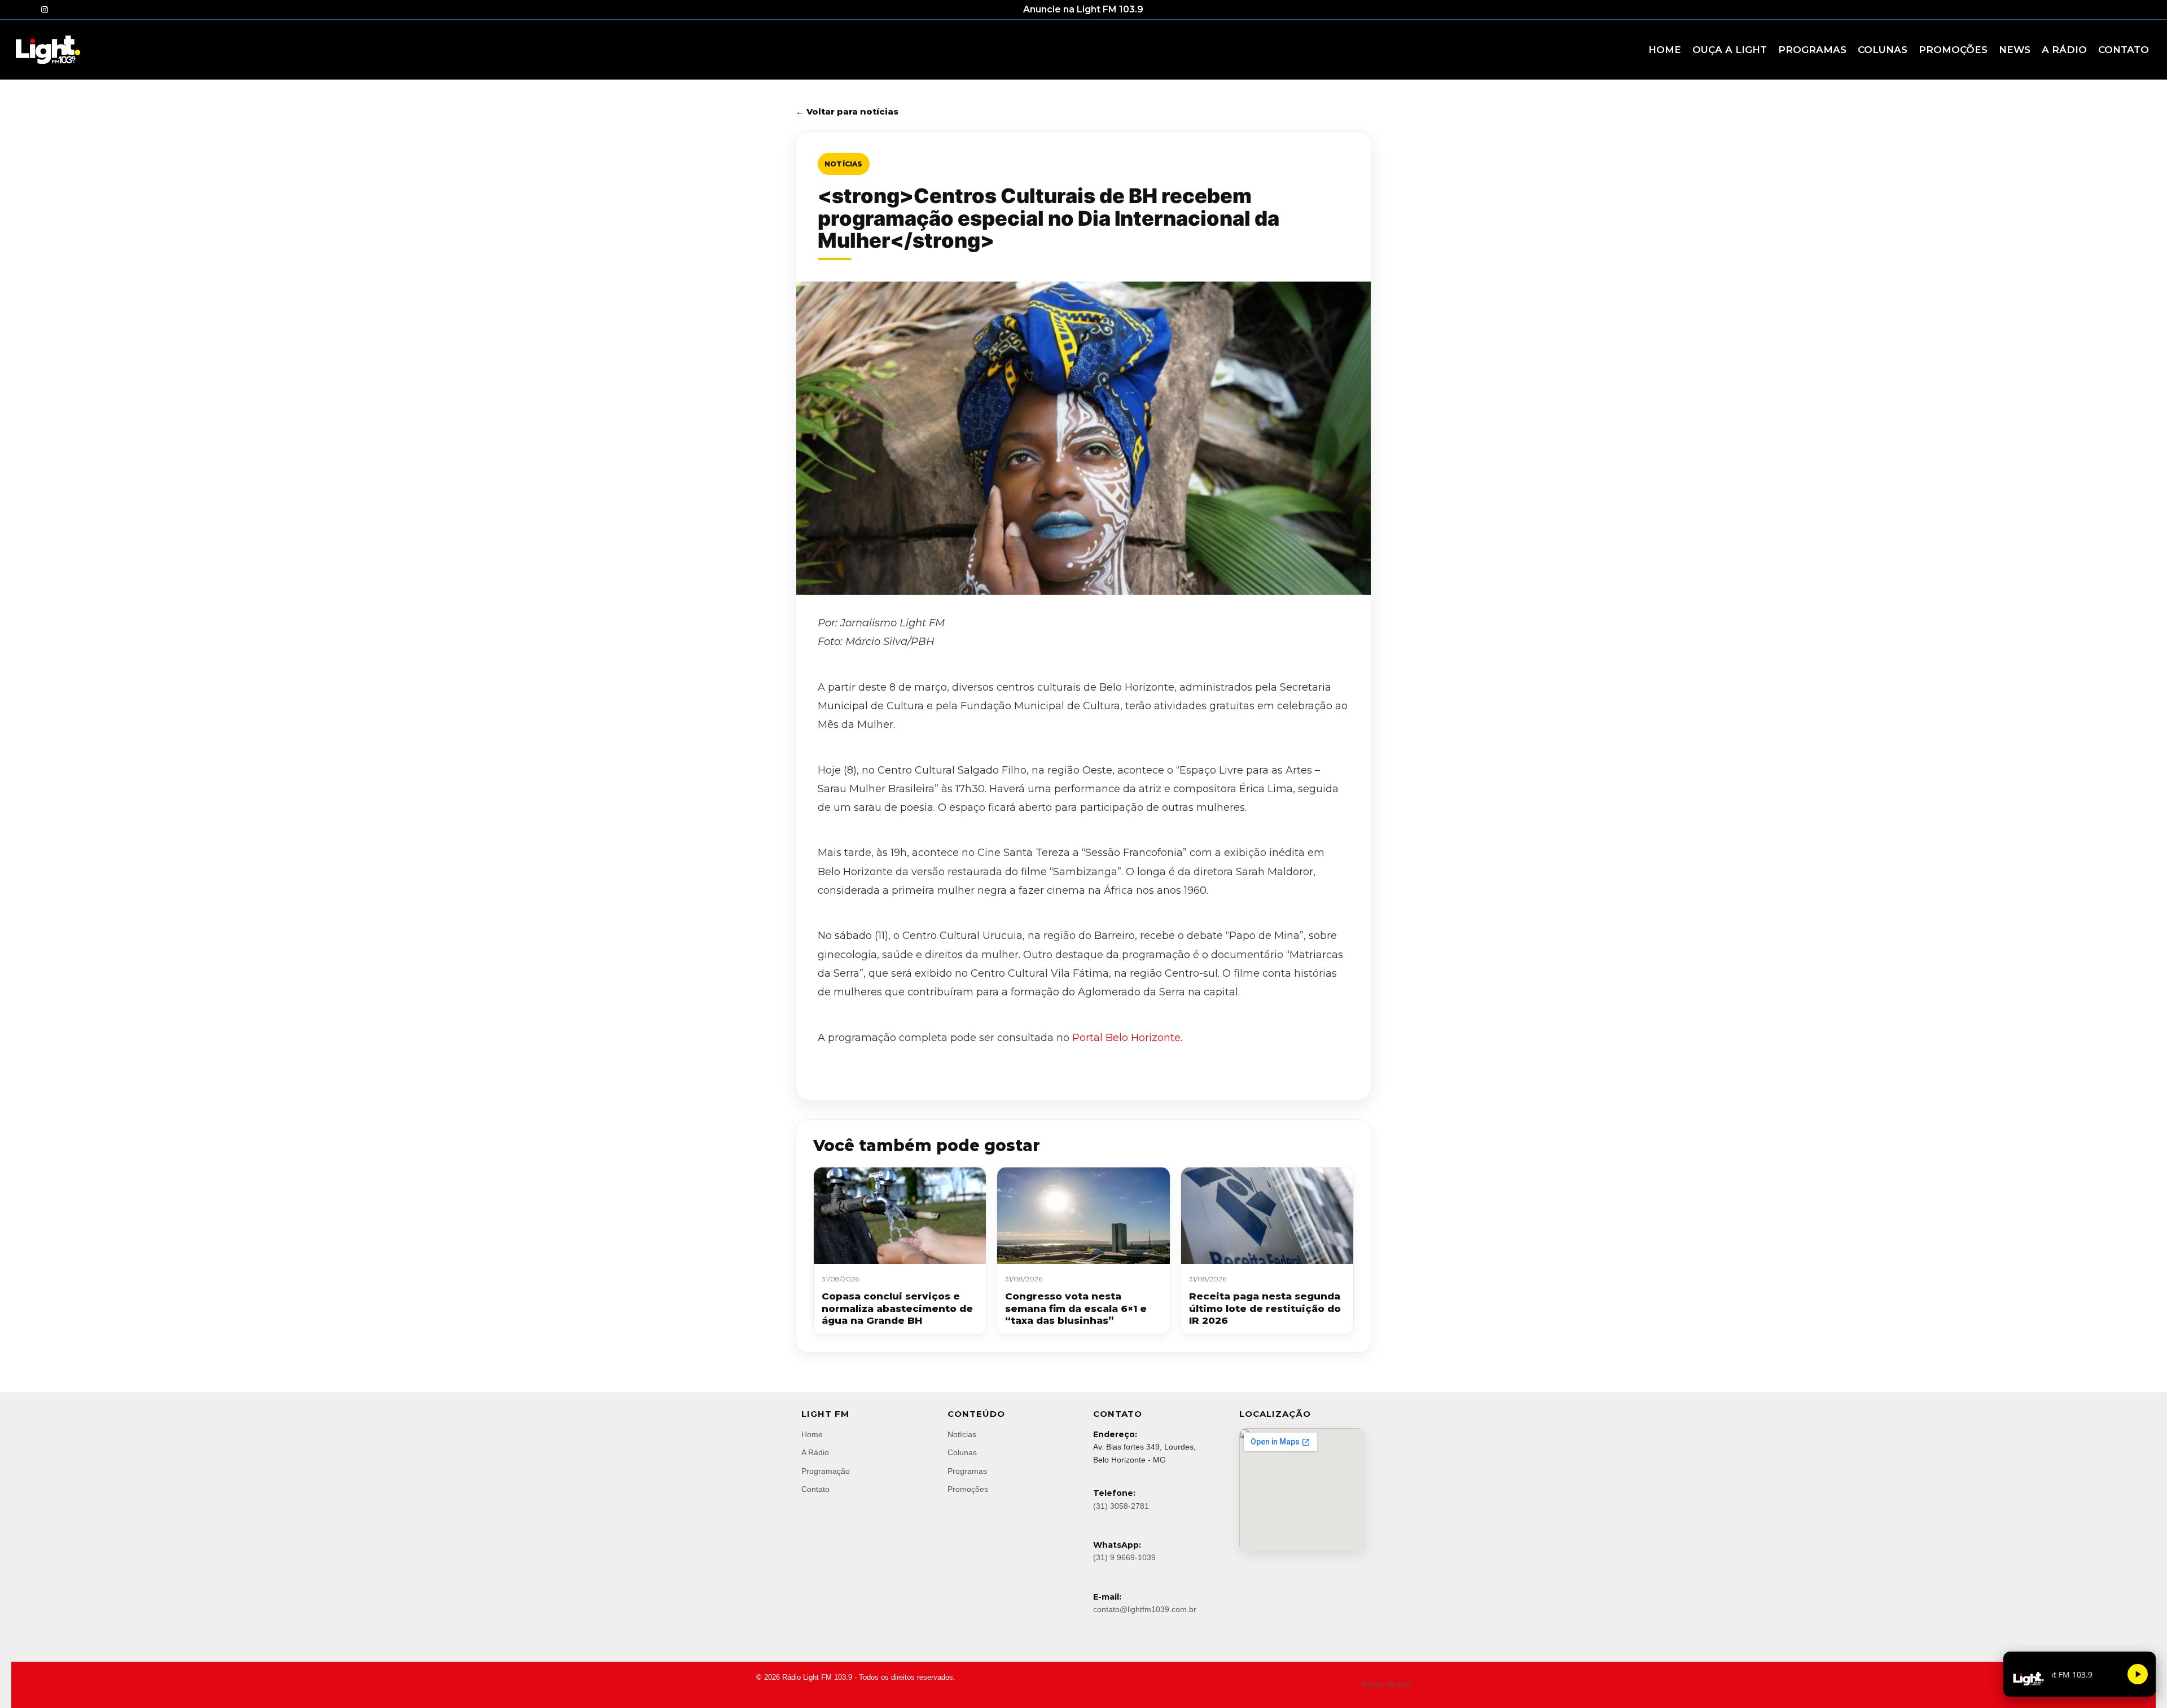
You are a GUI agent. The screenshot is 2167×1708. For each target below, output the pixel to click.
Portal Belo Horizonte (1126, 1038)
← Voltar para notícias (847, 111)
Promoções (968, 1489)
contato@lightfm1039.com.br (1145, 1609)
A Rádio (815, 1452)
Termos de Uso (1386, 1685)
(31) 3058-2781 (1121, 1506)
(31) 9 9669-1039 (1124, 1557)
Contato (815, 1489)
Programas (967, 1471)
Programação (826, 1471)
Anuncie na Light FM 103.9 (1083, 9)
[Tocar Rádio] (2138, 1674)
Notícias (844, 164)
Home (812, 1434)
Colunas (962, 1452)
